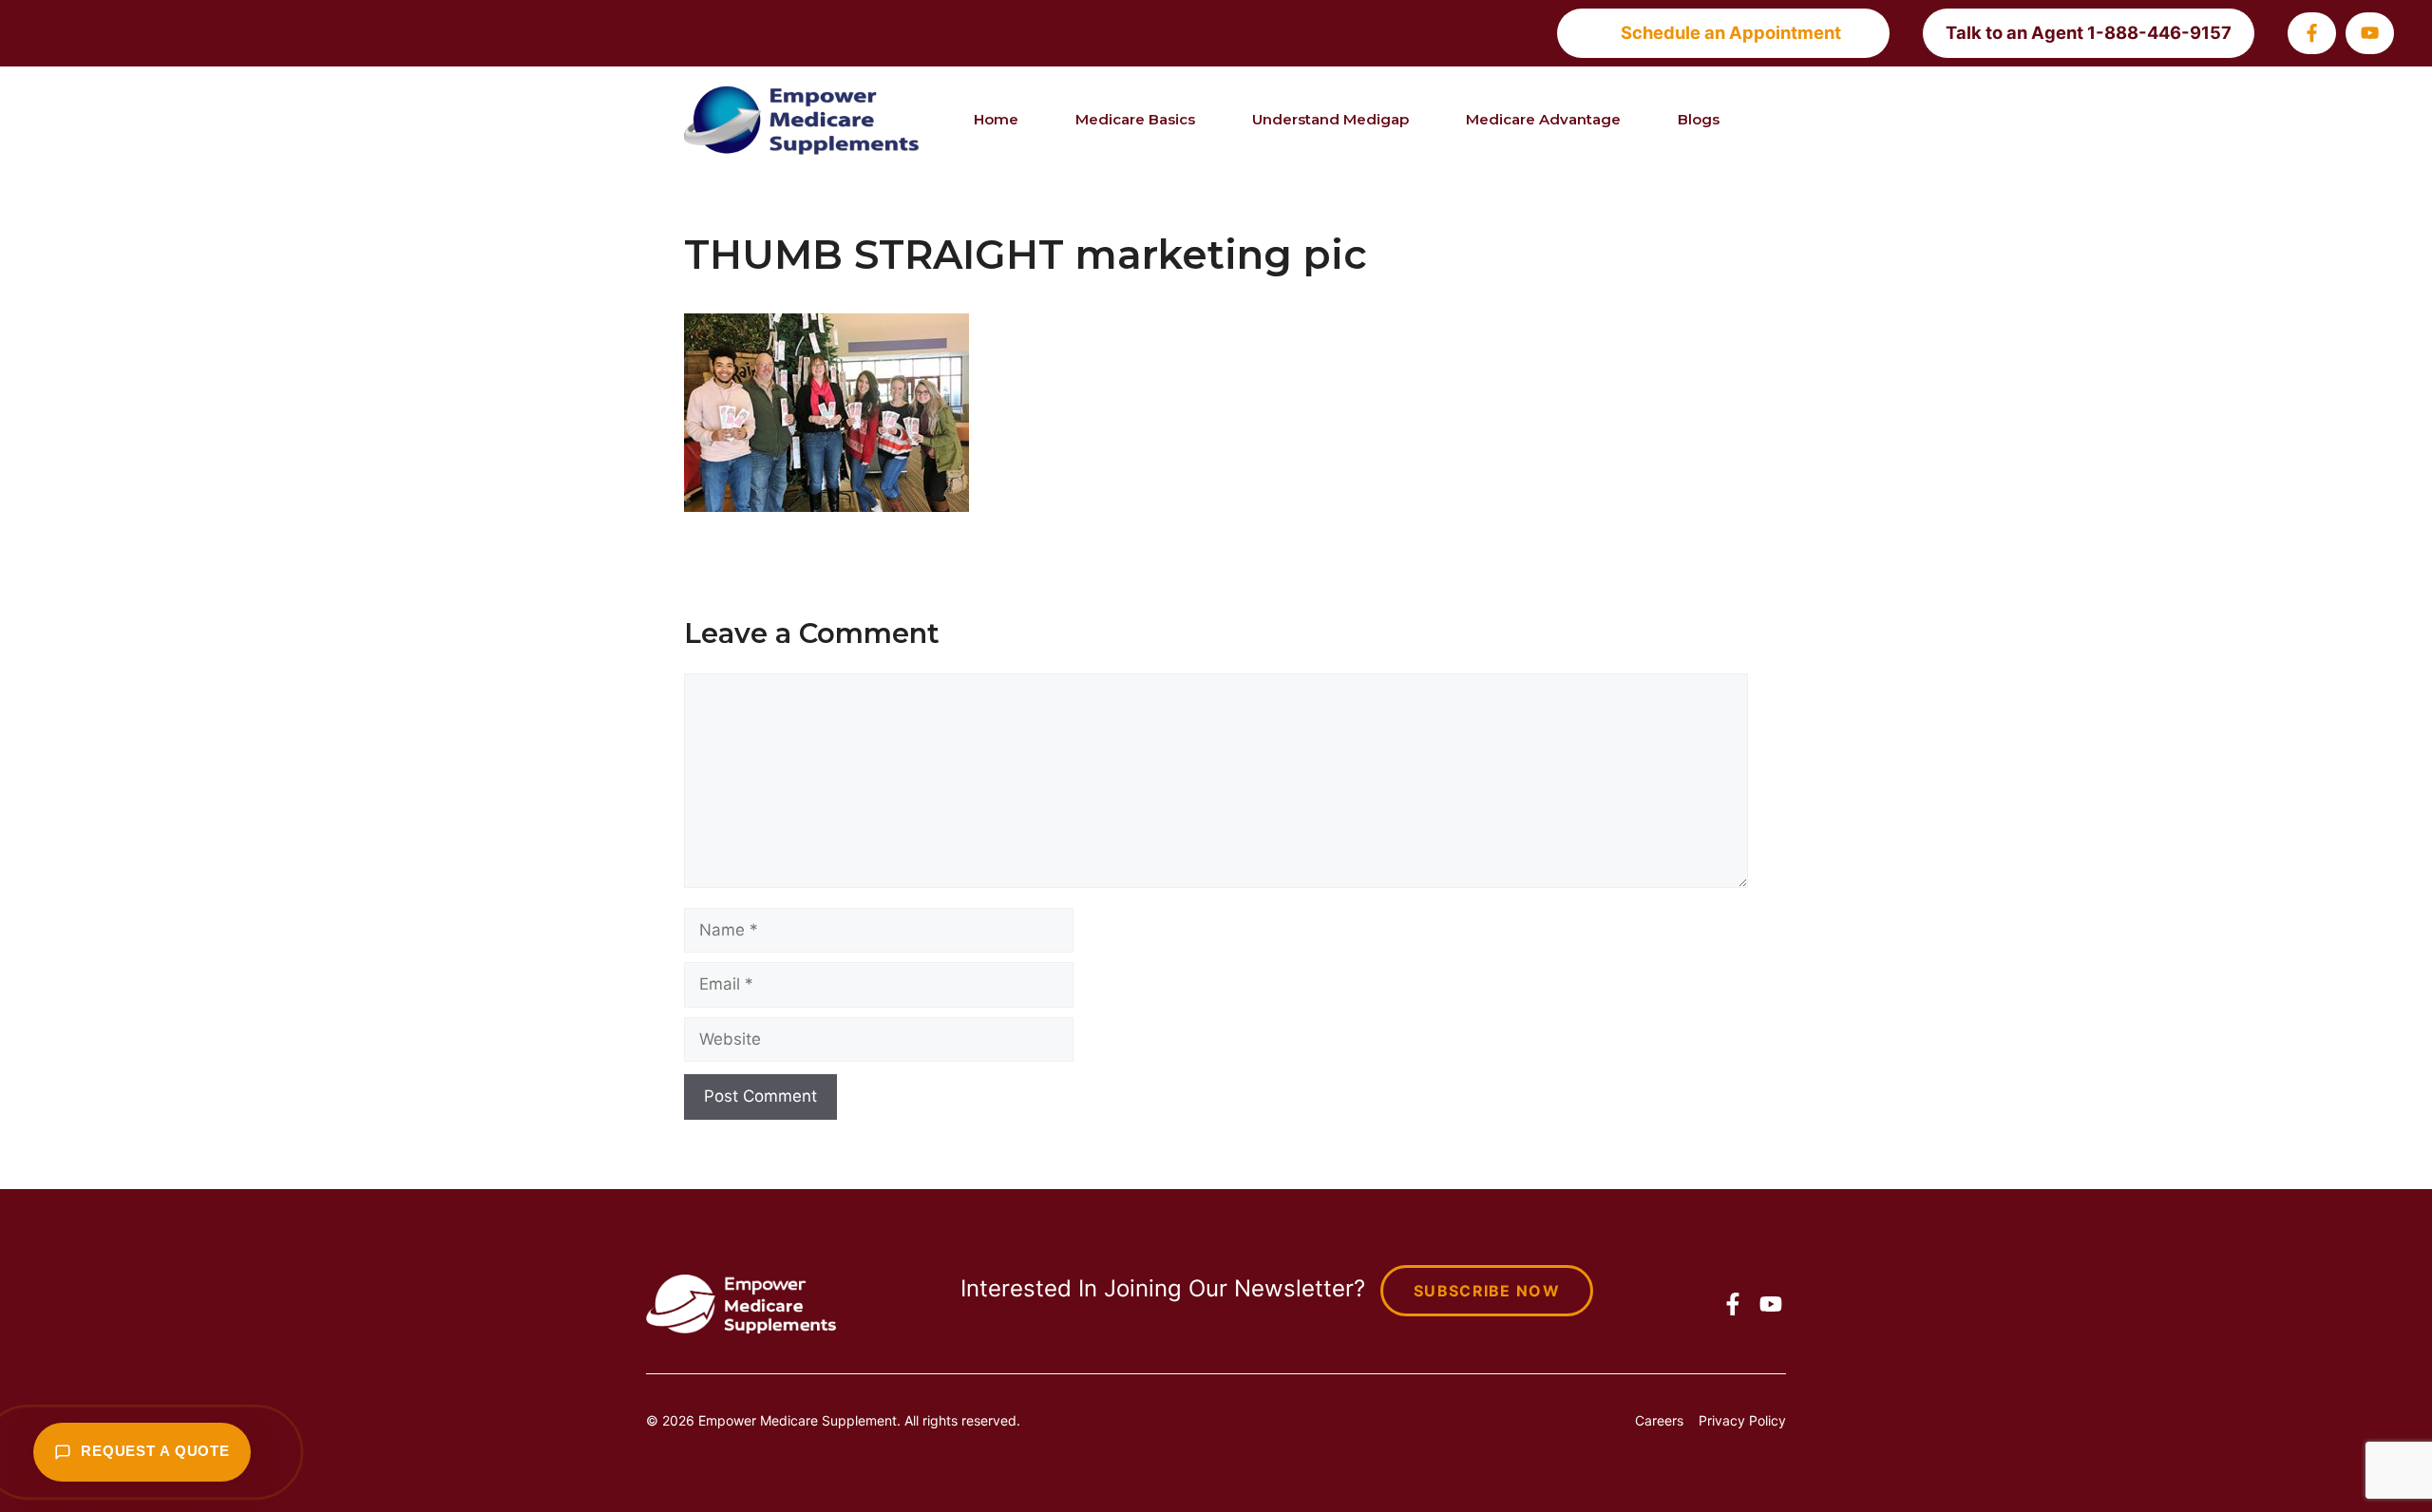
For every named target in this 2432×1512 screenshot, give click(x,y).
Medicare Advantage (1543, 119)
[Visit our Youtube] (2370, 33)
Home (996, 119)
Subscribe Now (1487, 1291)
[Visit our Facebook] (2312, 33)
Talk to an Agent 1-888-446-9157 (2089, 32)
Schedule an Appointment (1731, 32)
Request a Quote (155, 1451)
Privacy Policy (1742, 1420)
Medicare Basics (1135, 119)
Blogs (1699, 119)
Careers (1659, 1420)
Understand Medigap (1330, 119)
